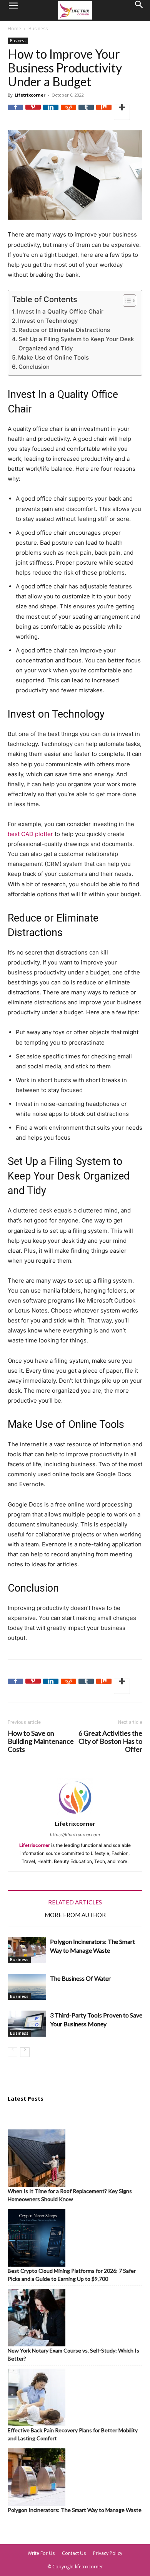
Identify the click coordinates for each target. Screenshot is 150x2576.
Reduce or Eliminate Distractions (64, 330)
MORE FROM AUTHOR (75, 1915)
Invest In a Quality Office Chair (60, 311)
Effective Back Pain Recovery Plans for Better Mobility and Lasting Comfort (73, 2434)
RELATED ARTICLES (75, 1902)
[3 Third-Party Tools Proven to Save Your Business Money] (27, 2024)
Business (38, 29)
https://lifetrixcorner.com (75, 1835)
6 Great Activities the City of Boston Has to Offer (110, 1741)
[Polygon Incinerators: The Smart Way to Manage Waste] (27, 1950)
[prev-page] (12, 2052)
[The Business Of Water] (27, 1987)
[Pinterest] (33, 112)
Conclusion (34, 367)
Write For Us (41, 2553)
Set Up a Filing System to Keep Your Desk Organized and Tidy (76, 344)
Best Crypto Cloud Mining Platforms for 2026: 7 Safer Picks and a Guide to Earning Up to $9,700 (72, 2275)
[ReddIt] (68, 112)
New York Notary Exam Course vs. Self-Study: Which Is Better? (73, 2354)
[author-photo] (75, 1815)
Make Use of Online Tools (53, 357)
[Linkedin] (51, 112)
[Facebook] (15, 112)
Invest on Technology (48, 321)
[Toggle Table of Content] (126, 301)
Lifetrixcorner (30, 95)
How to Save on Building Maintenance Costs (41, 1741)
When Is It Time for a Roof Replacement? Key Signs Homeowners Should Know (70, 2195)
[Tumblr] (86, 112)
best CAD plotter (30, 834)
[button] (13, 10)
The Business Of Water (80, 1978)
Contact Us (74, 2553)
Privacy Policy (108, 2553)
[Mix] (104, 112)
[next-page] (25, 2052)
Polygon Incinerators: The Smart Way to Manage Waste (75, 2510)
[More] (122, 112)
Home (14, 29)
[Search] (139, 10)
